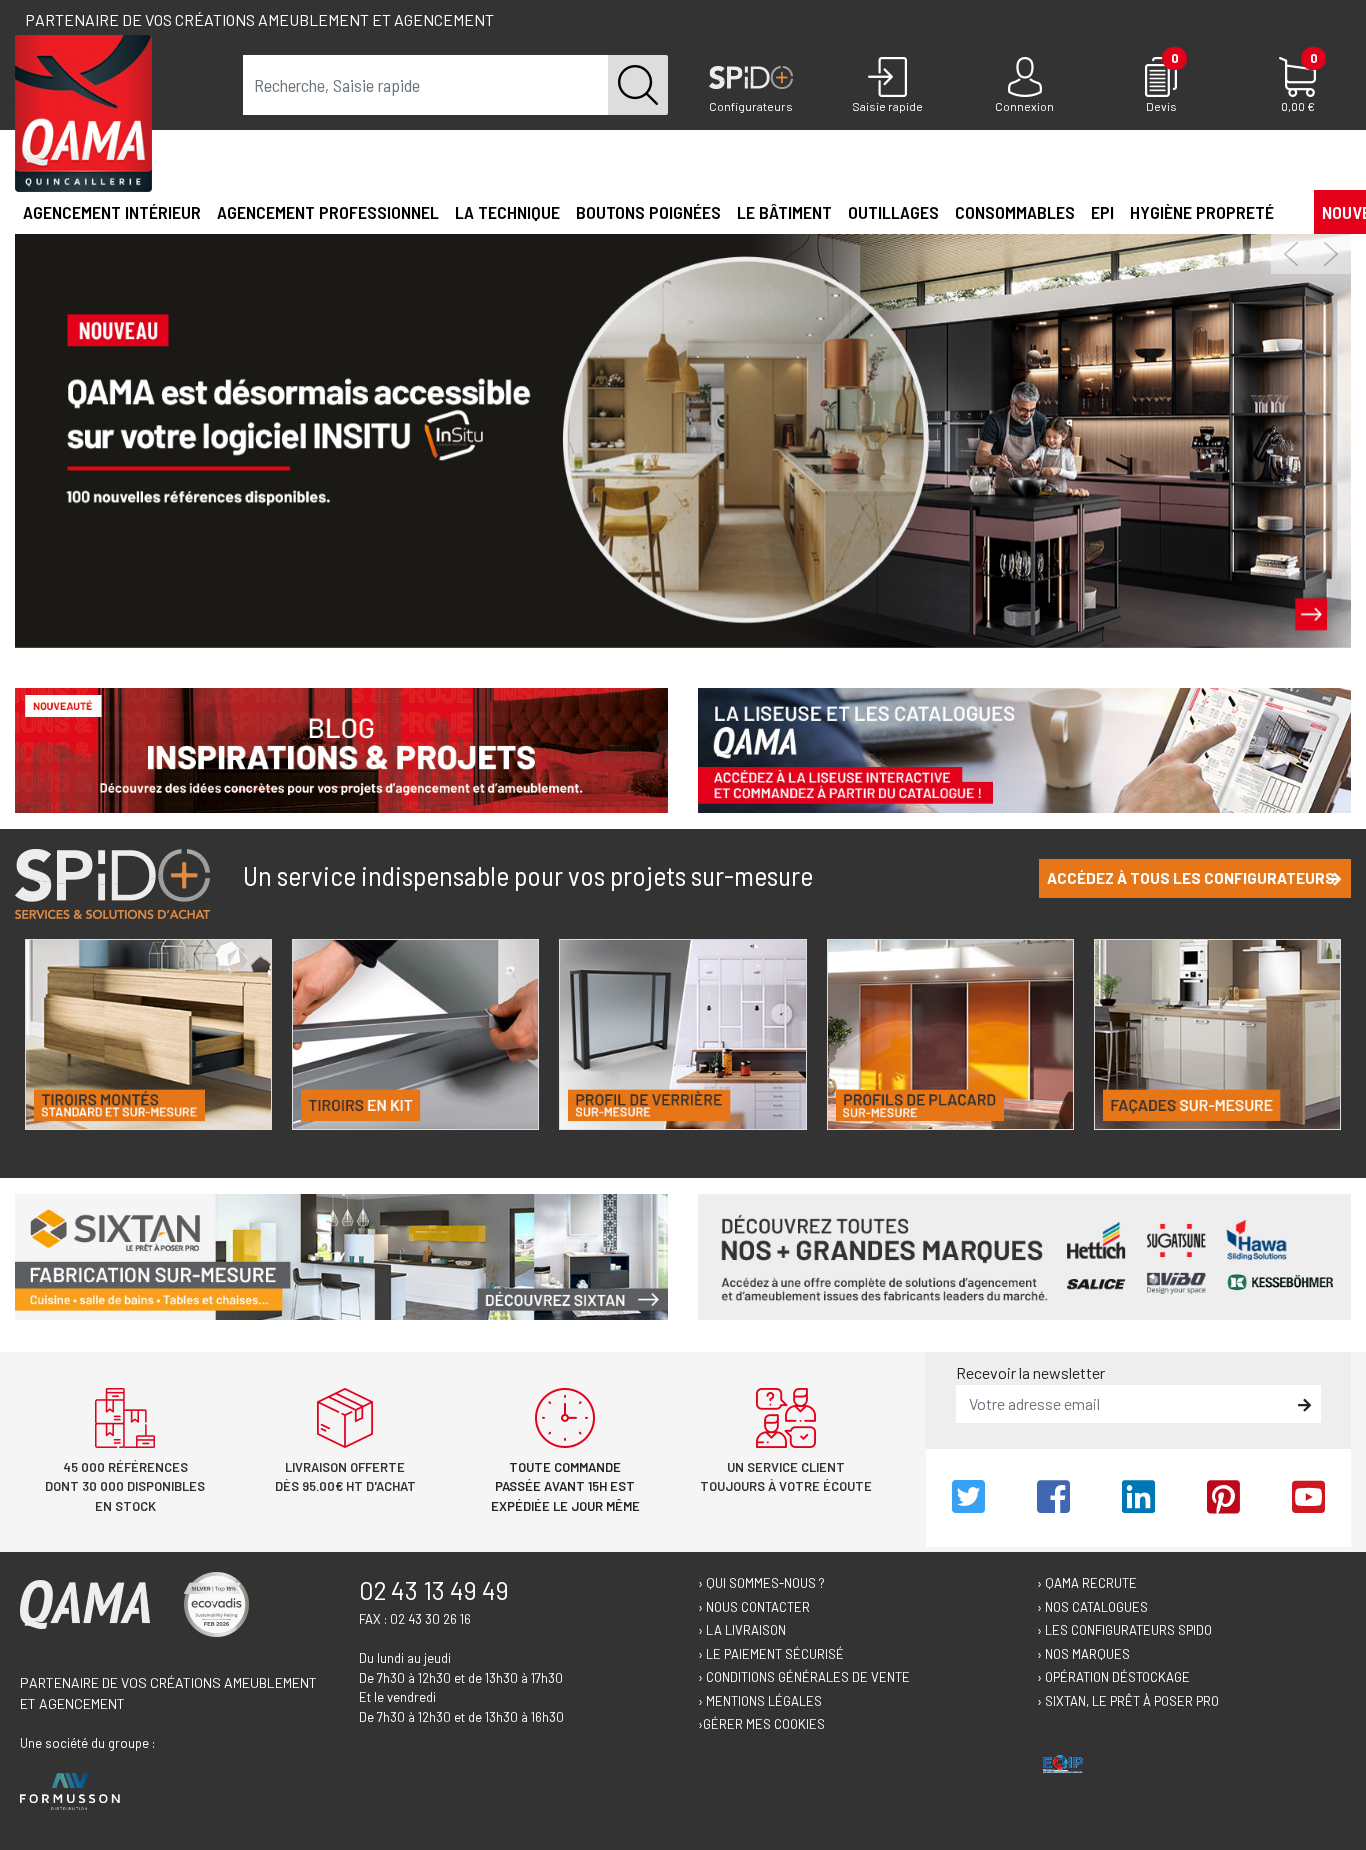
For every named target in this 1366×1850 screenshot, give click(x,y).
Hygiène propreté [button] (1202, 212)
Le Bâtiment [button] (784, 212)
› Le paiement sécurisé (771, 1654)
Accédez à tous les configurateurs (1191, 878)
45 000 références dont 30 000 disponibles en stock (125, 1486)
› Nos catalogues (1092, 1607)
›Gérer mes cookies (761, 1724)
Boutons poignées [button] (648, 212)
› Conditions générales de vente (804, 1677)
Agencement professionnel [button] (328, 212)
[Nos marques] (1024, 1254)
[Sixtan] (341, 1254)
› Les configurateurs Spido (1124, 1630)
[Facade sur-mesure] (1217, 1034)
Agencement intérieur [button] (112, 212)
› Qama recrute (1087, 1583)
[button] (1290, 211)
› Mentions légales (760, 1701)
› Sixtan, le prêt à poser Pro (1128, 1701)
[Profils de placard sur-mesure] (950, 1034)
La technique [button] (507, 212)
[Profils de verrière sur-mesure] (682, 1034)
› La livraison (742, 1630)
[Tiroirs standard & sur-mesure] (148, 1034)
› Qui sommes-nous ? (761, 1583)
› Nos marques (1083, 1654)
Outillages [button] (893, 212)
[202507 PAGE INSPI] (341, 748)
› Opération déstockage (1113, 1677)
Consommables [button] (1015, 212)
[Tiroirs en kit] (415, 1034)
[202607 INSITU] (683, 438)
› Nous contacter (754, 1607)
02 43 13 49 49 (434, 1590)
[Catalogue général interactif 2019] (1024, 748)
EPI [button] (1102, 212)
